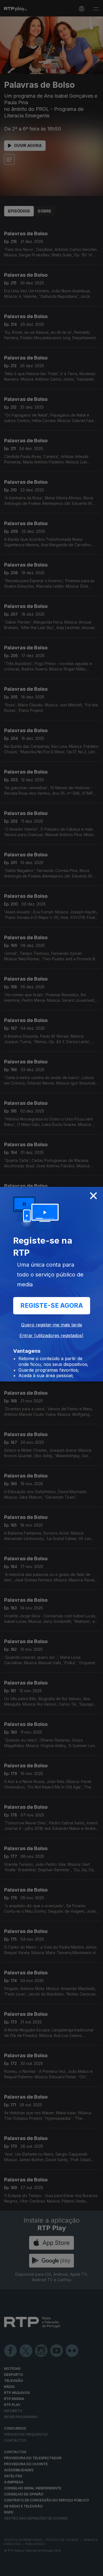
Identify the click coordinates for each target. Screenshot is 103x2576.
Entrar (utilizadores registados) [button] (51, 1335)
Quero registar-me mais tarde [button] (52, 1325)
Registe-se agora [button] (52, 1306)
